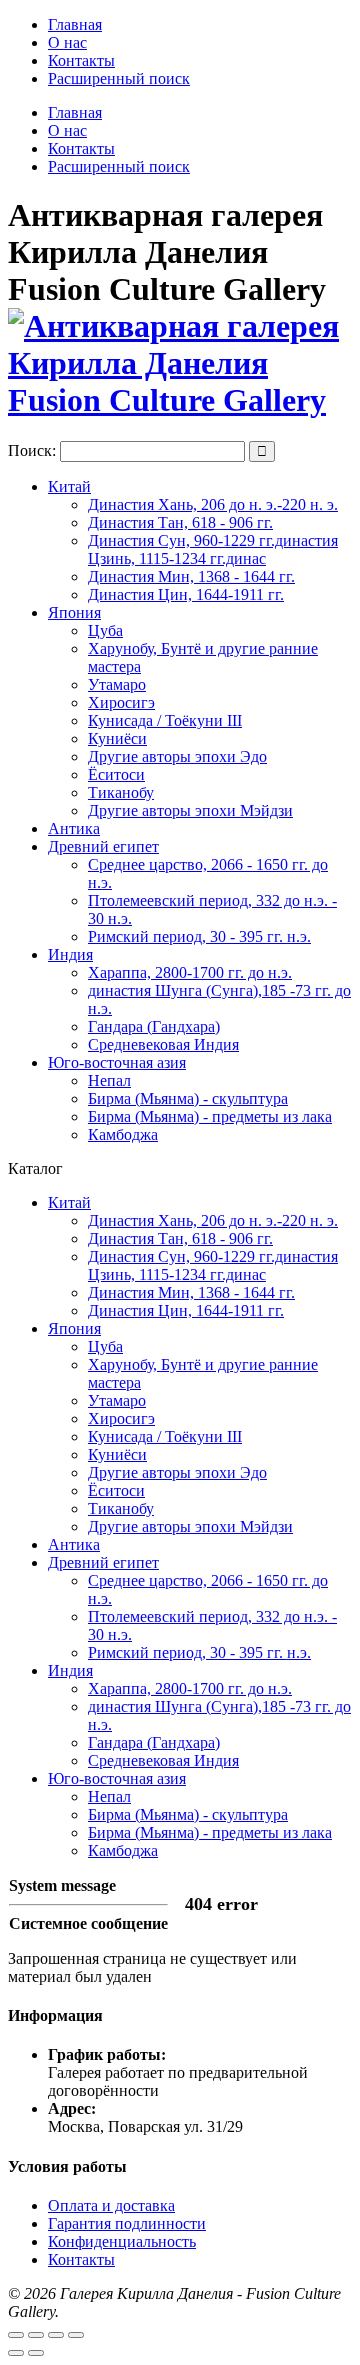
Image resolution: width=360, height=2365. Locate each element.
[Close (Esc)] (16, 2335)
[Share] (36, 2335)
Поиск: (32, 450)
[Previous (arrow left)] (16, 2353)
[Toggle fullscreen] (56, 2335)
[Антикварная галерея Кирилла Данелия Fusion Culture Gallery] (180, 400)
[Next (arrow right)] (36, 2353)
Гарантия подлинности (127, 2223)
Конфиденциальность (122, 2241)
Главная (75, 24)
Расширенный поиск (119, 78)
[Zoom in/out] (76, 2335)
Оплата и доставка (111, 2205)
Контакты (81, 60)
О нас (67, 42)
